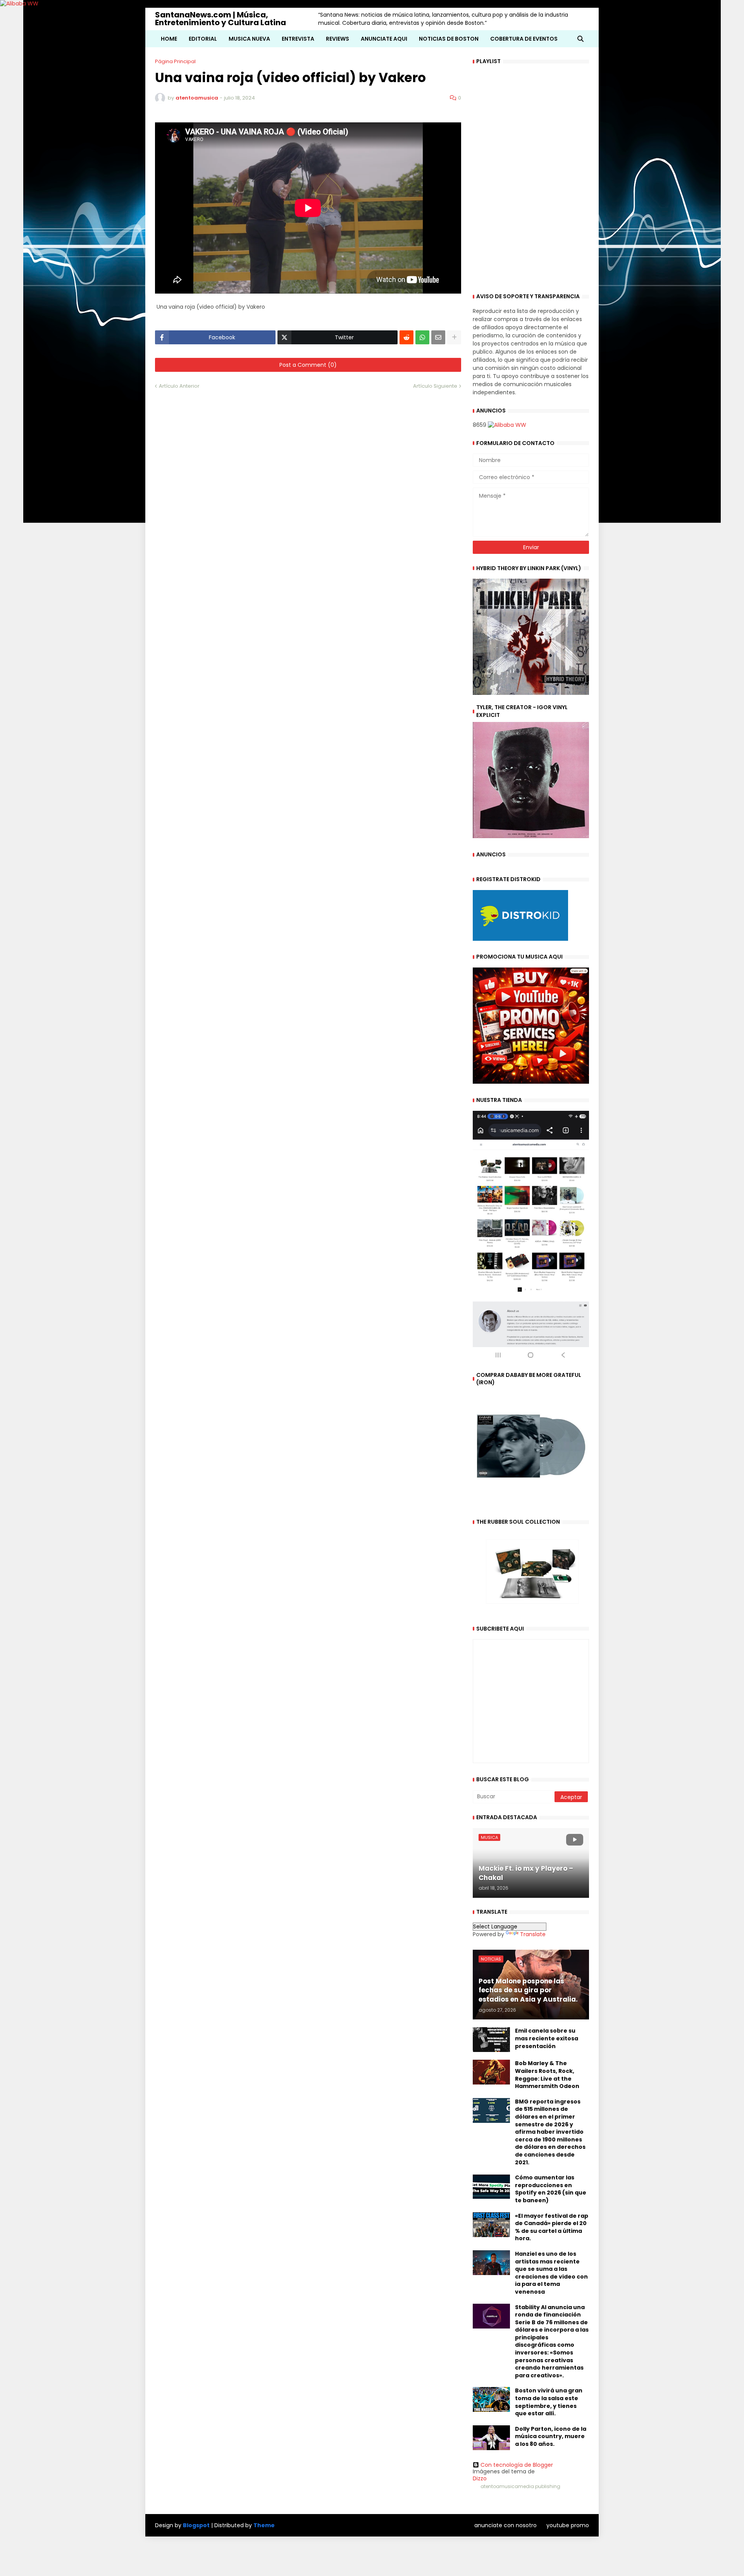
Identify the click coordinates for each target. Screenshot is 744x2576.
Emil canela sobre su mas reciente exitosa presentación (547, 2038)
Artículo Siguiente (435, 386)
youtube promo (568, 2525)
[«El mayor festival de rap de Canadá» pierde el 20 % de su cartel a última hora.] (491, 2225)
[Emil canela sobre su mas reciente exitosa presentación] (491, 2040)
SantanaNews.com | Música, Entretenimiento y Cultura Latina (220, 19)
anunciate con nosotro (505, 2525)
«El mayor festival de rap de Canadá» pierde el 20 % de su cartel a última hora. (552, 2227)
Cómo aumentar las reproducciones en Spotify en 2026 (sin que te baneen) (551, 2189)
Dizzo (480, 2478)
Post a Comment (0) (308, 365)
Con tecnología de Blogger (517, 2465)
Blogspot (196, 2525)
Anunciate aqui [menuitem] (384, 39)
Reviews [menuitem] (338, 39)
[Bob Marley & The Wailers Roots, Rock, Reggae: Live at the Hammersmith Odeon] (491, 2072)
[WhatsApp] (422, 337)
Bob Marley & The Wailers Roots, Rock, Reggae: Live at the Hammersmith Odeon (547, 2075)
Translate (533, 1934)
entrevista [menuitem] (298, 39)
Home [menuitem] (169, 39)
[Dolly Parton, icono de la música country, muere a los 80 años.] (491, 2438)
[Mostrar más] (454, 337)
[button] (580, 39)
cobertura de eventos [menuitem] (524, 39)
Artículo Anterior (179, 386)
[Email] (438, 337)
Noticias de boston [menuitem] (449, 39)
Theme (264, 2525)
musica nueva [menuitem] (249, 39)
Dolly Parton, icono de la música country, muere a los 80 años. (551, 2437)
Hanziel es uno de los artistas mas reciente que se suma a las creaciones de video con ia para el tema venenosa (551, 2273)
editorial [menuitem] (203, 39)
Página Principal (175, 61)
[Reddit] (406, 337)
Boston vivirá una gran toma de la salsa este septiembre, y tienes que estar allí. (549, 2402)
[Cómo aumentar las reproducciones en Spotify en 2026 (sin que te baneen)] (491, 2186)
